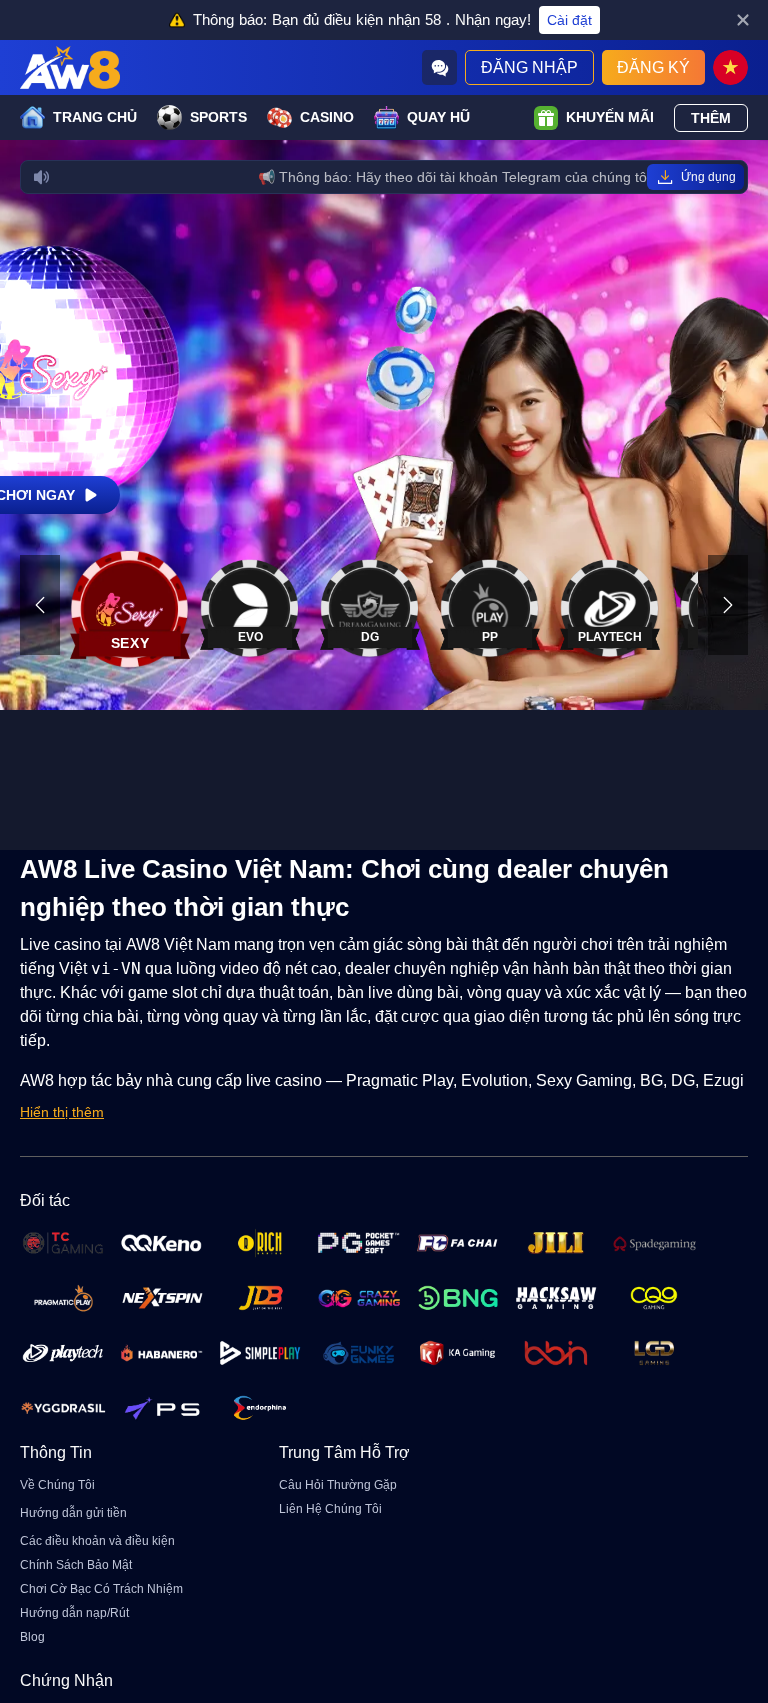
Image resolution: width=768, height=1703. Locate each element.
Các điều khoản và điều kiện (97, 1541)
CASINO (327, 117)
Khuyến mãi (610, 117)
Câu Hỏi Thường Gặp (338, 1485)
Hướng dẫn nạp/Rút (74, 1613)
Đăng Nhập (529, 67)
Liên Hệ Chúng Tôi (330, 1509)
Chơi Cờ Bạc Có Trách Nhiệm (101, 1589)
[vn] (730, 67)
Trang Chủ (95, 117)
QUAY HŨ (438, 117)
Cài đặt (569, 20)
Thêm (711, 118)
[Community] (439, 67)
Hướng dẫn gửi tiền (73, 1513)
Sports (218, 117)
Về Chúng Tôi (57, 1485)
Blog (32, 1637)
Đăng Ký (653, 67)
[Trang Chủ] (70, 67)
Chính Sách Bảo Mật (76, 1565)
